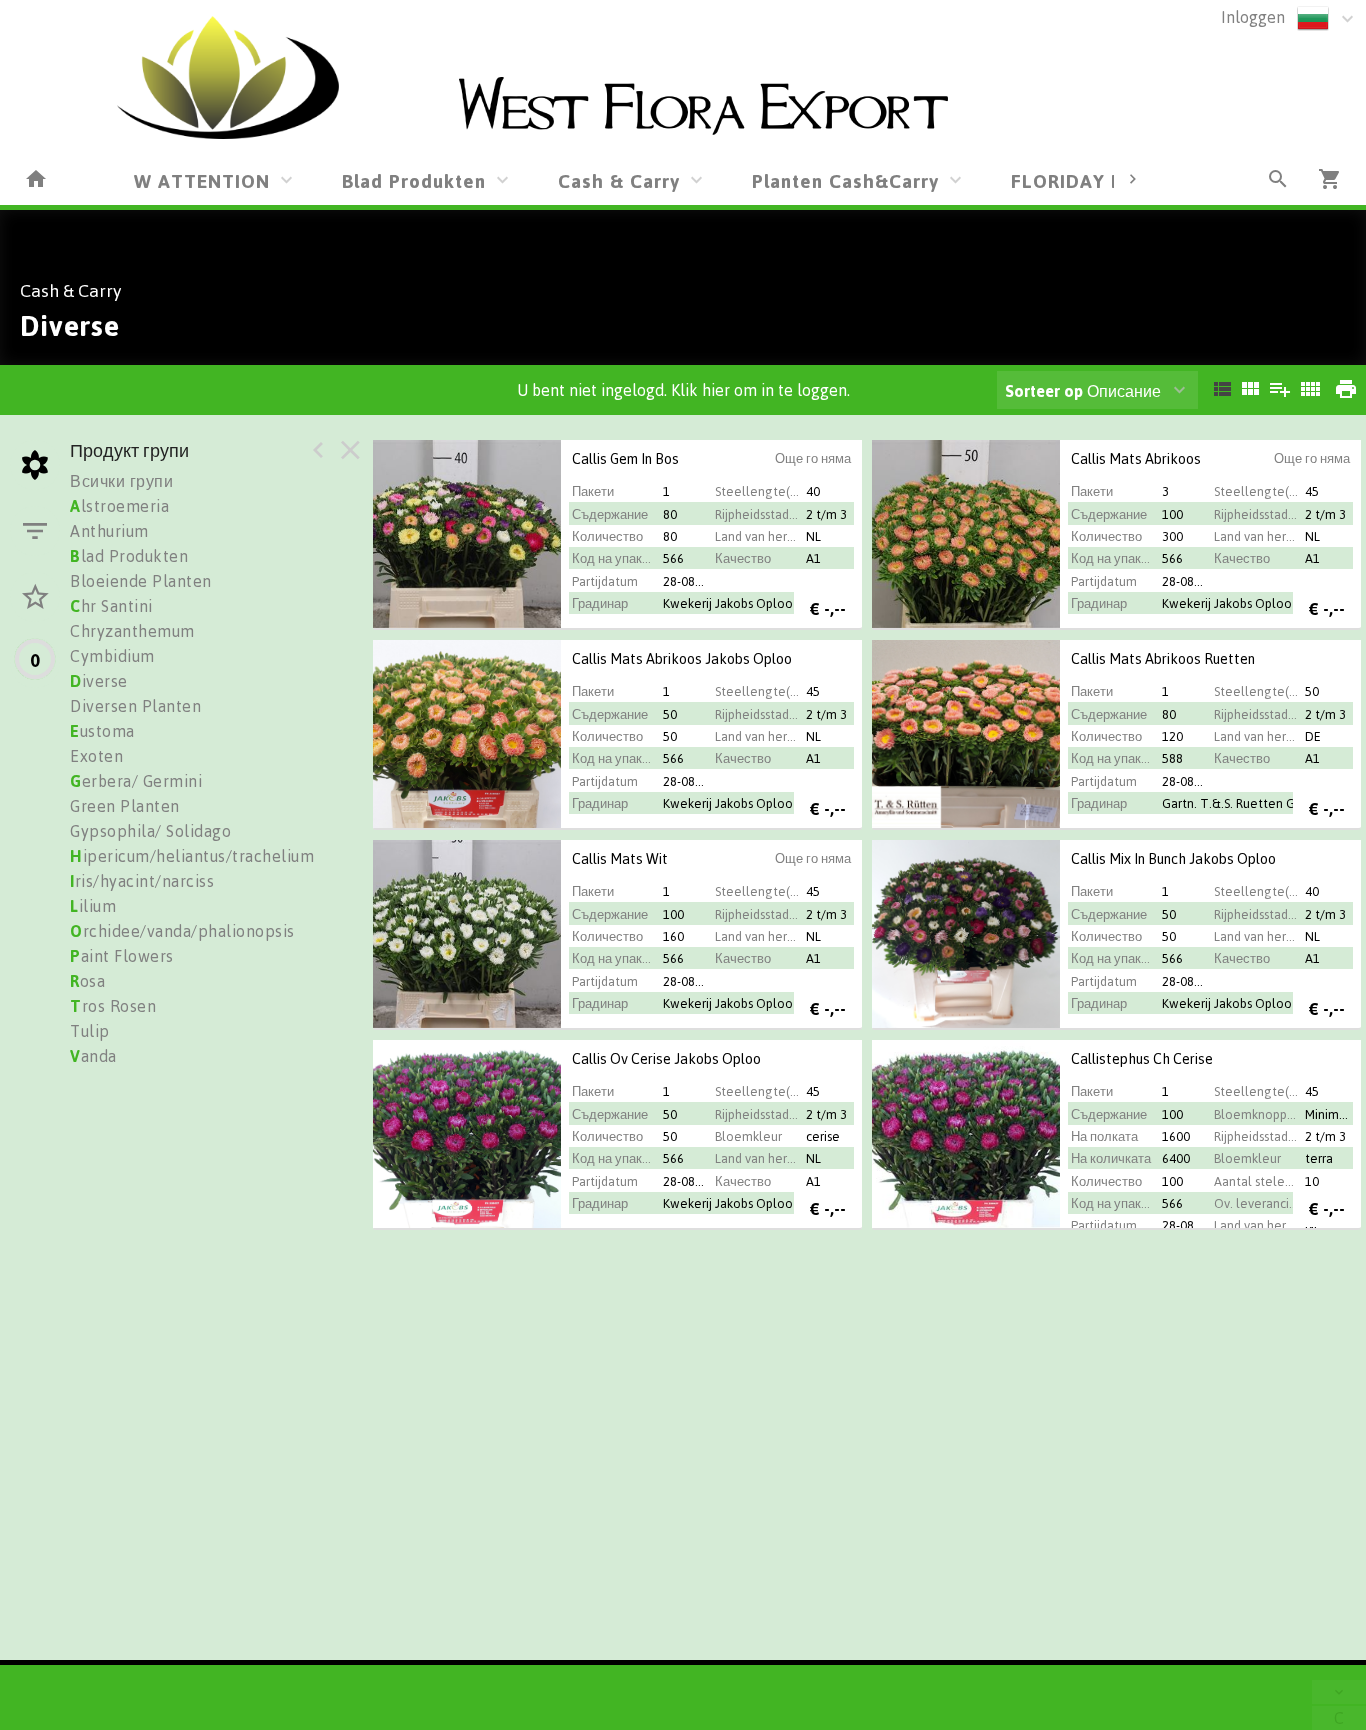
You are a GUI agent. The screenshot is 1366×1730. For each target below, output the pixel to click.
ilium (93, 906)
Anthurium (109, 531)
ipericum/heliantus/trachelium (192, 856)
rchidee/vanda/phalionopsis (182, 931)
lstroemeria (119, 506)
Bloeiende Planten (141, 581)
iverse (99, 681)
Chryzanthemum (132, 631)
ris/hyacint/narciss (142, 881)
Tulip (90, 1031)
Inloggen (1253, 17)
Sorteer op (1044, 391)
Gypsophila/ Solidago (150, 831)
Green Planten (125, 806)
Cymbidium (112, 656)
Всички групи (121, 481)
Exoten (96, 756)
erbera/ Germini (136, 781)
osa (87, 981)
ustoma (102, 731)
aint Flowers (122, 956)
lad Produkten (129, 556)
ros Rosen (113, 1006)
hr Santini (111, 606)
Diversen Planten (135, 706)
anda (93, 1056)
